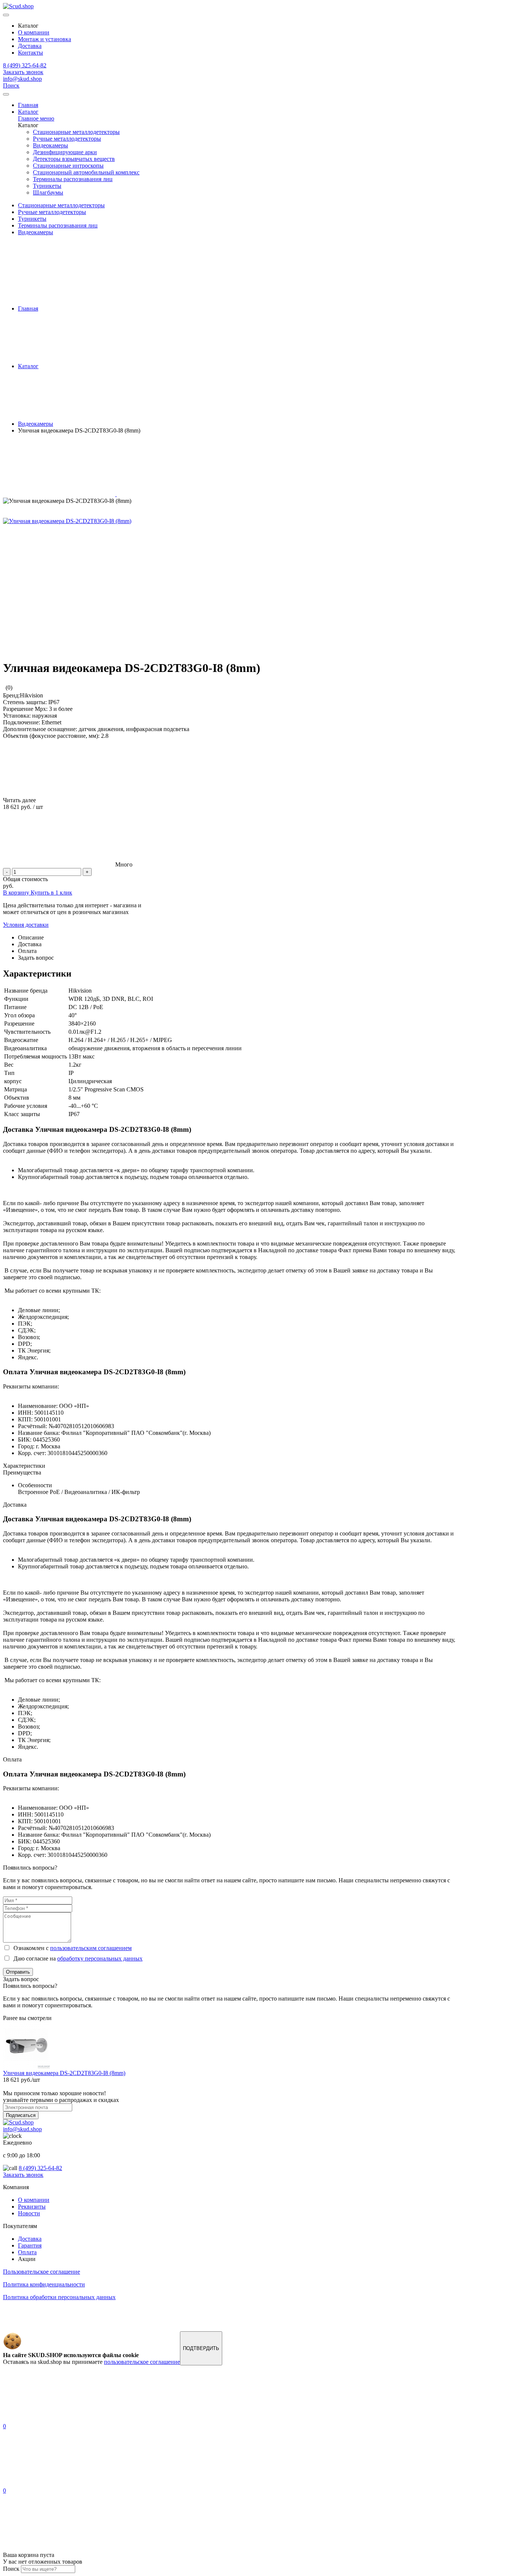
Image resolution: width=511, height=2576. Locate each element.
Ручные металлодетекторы (67, 139)
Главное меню (36, 118)
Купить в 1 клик (51, 893)
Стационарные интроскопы (68, 166)
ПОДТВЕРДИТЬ (201, 2348)
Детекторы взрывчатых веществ (74, 159)
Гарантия (30, 2245)
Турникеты (47, 186)
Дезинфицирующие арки (65, 152)
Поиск (11, 85)
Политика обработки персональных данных (59, 2297)
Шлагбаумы (48, 192)
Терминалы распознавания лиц (73, 179)
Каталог (28, 112)
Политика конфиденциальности (44, 2284)
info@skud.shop (22, 79)
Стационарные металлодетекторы (76, 132)
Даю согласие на (77, 1958)
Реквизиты (32, 2207)
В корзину (17, 893)
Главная (28, 105)
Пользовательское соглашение (42, 2272)
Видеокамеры (51, 145)
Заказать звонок (23, 72)
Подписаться (21, 2115)
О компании (34, 32)
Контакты (30, 53)
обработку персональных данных (100, 1958)
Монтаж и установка (45, 39)
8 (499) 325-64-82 (25, 65)
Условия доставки (26, 925)
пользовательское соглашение (142, 2362)
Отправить (18, 1972)
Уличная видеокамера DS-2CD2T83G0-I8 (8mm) (64, 2073)
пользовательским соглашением (91, 1948)
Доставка (30, 46)
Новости (29, 2213)
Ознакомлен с (71, 1948)
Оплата (27, 2252)
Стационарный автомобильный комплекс (86, 172)
